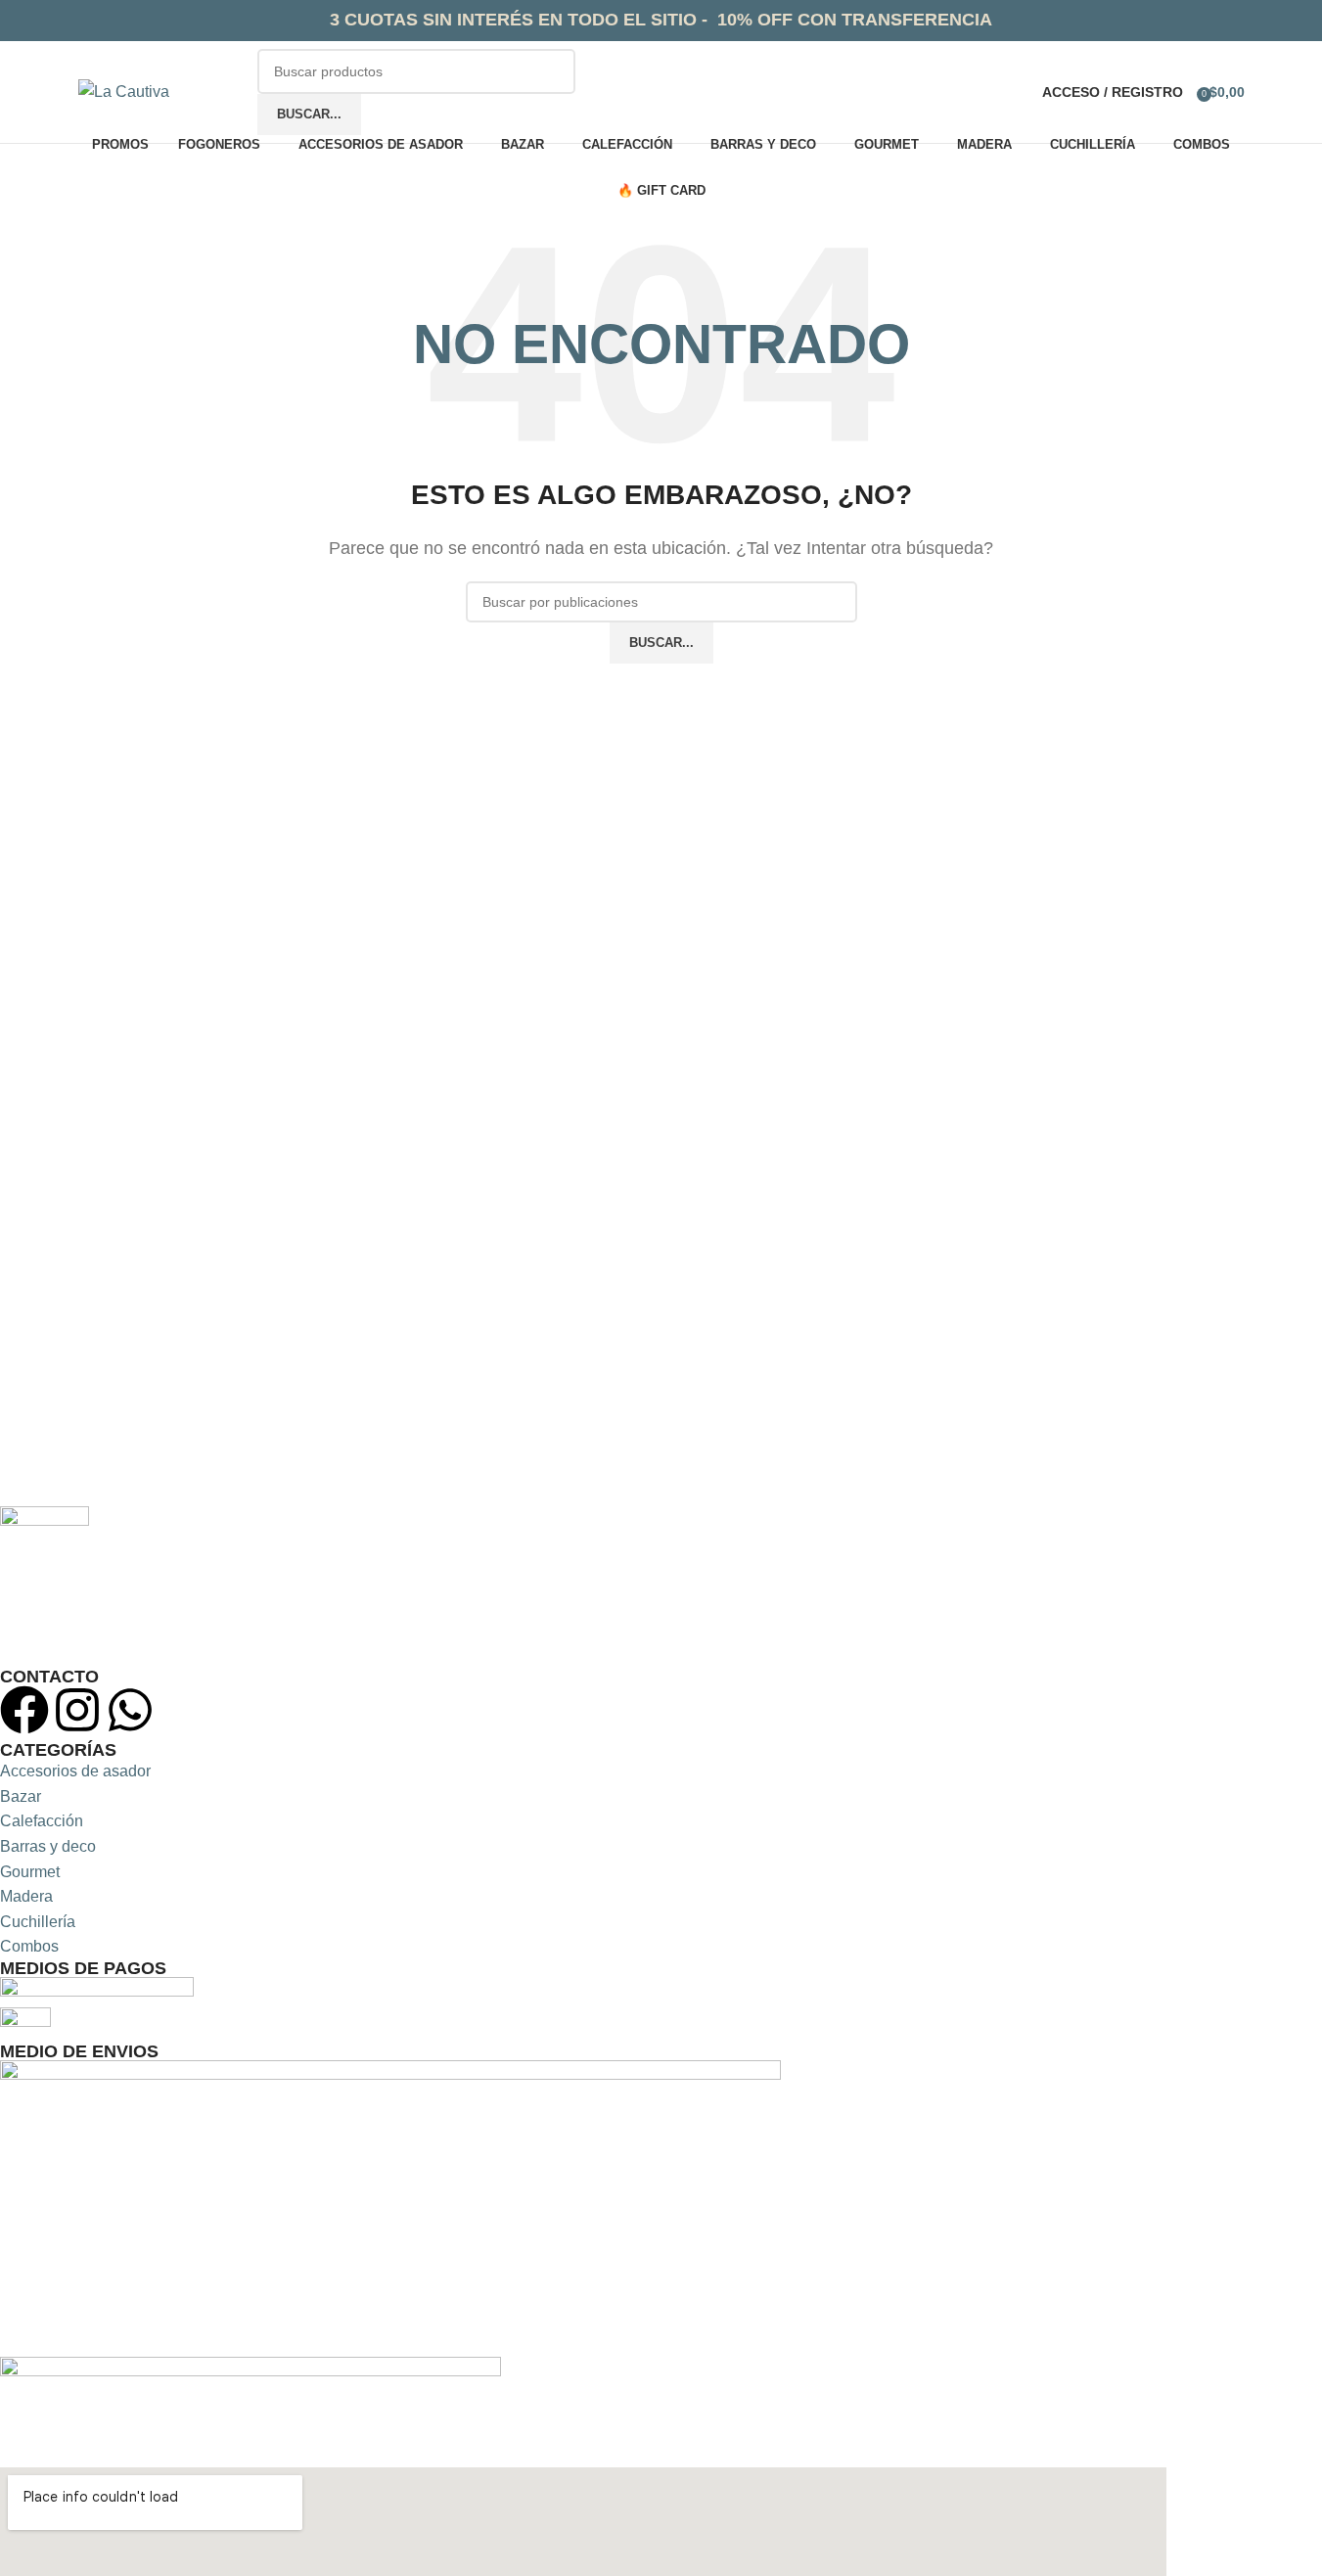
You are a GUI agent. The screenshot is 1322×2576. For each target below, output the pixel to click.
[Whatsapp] (130, 1710)
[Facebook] (24, 1710)
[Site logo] (124, 91)
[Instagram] (77, 1710)
